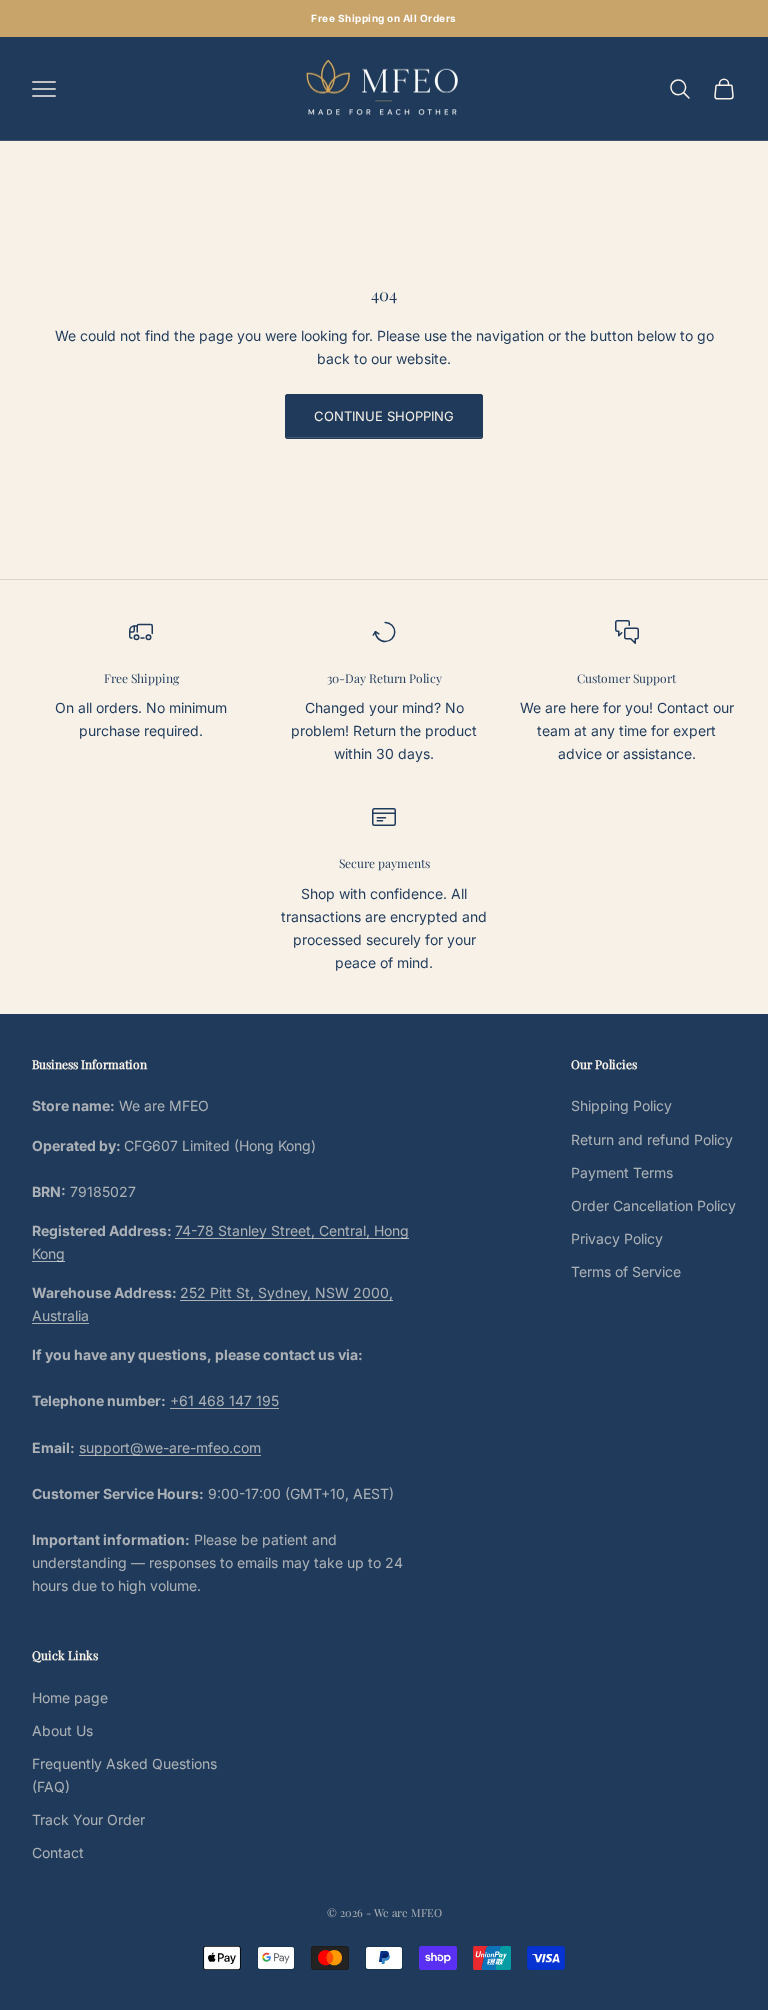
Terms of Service (626, 1271)
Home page (70, 1697)
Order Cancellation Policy (653, 1205)
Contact (58, 1852)
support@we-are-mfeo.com (170, 1447)
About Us (62, 1730)
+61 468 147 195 (224, 1400)
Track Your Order (88, 1819)
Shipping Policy (621, 1105)
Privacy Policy (617, 1238)
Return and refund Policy (652, 1139)
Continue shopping (384, 416)
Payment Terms (622, 1172)
